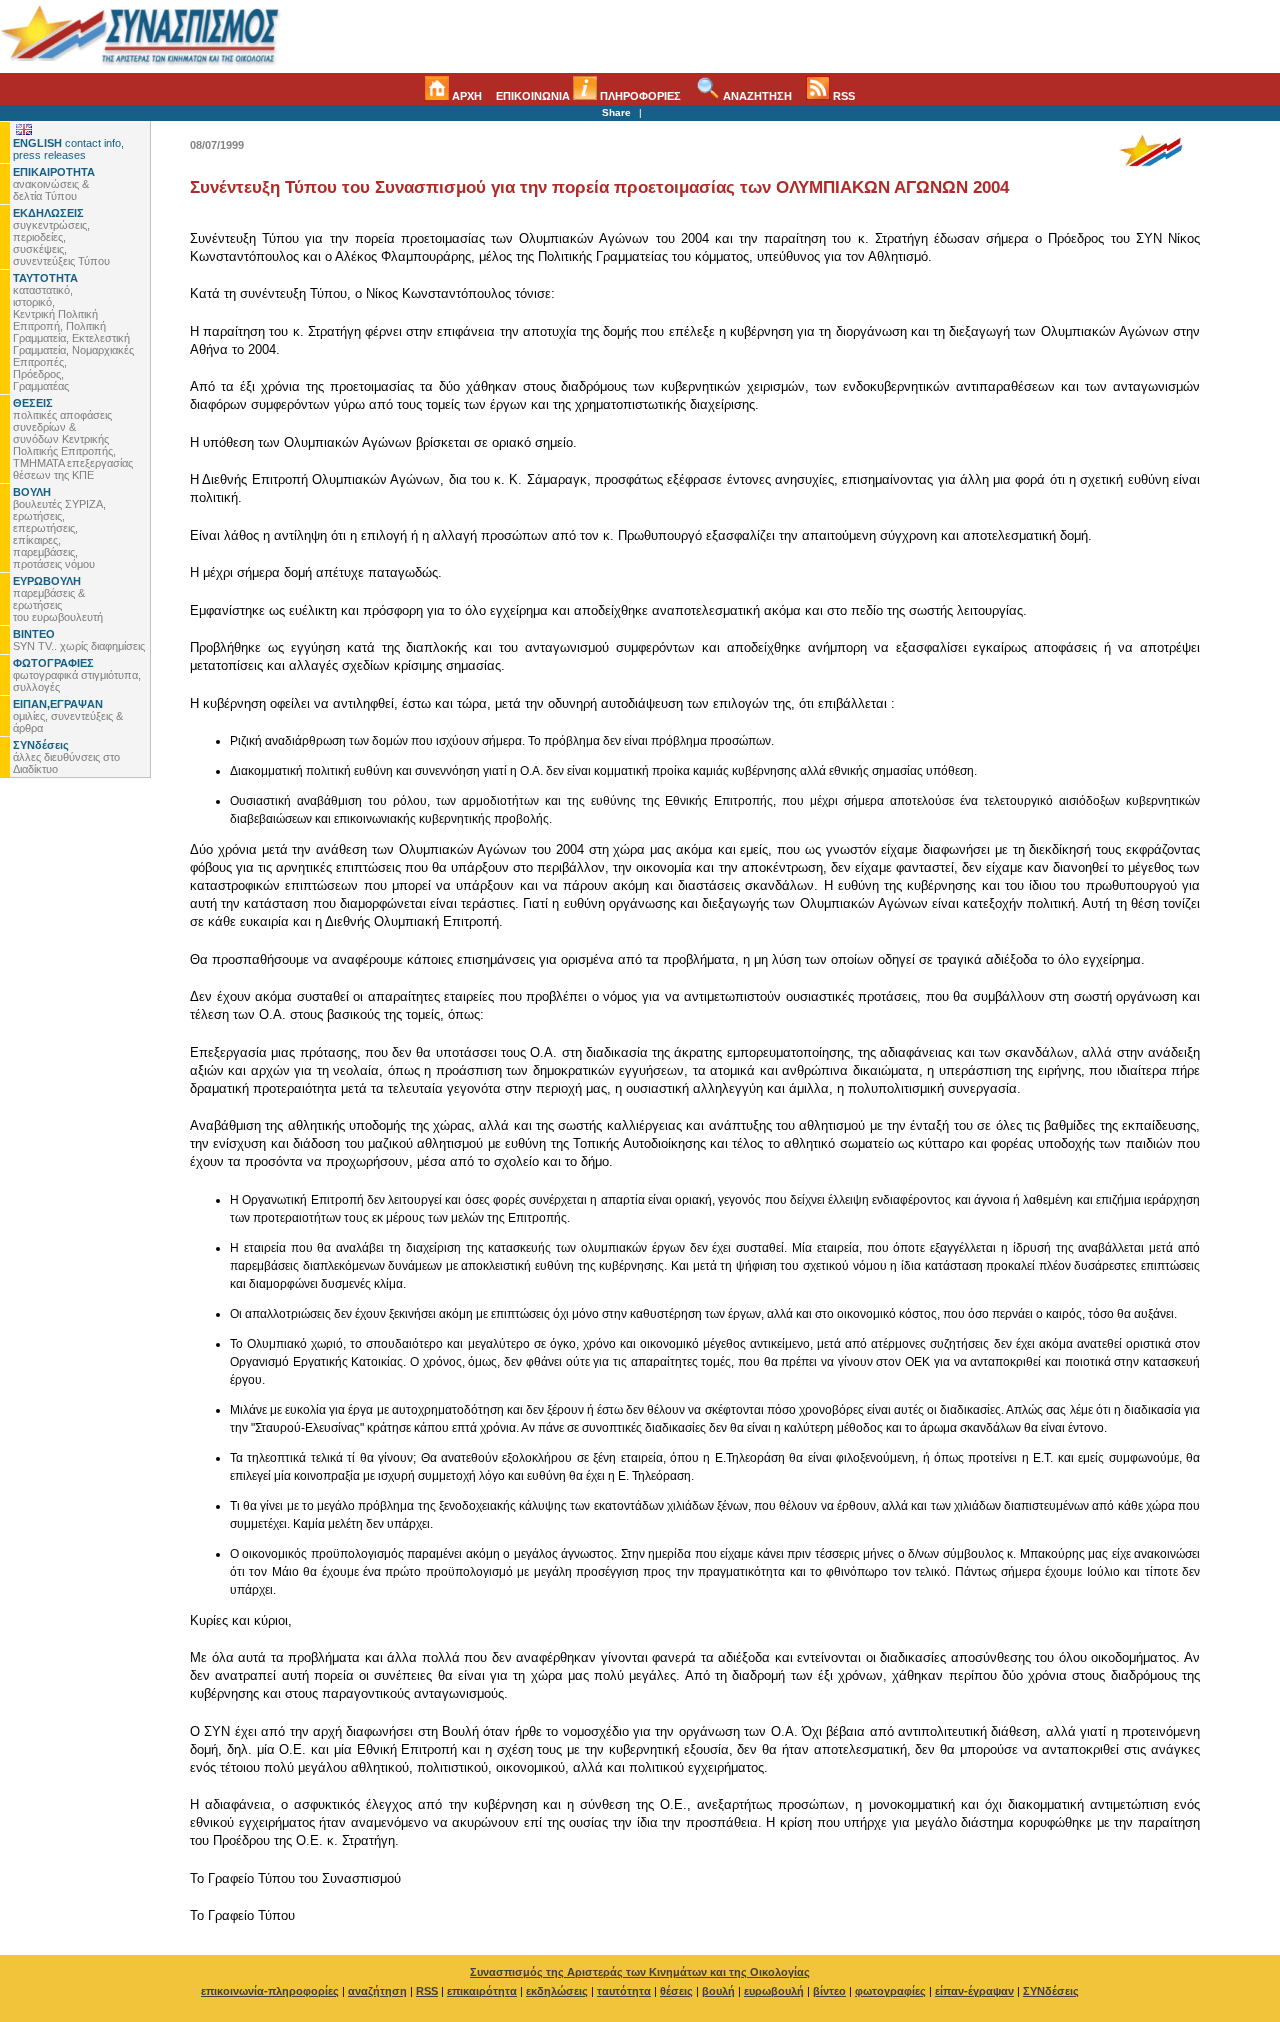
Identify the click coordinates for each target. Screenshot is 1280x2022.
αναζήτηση (377, 1991)
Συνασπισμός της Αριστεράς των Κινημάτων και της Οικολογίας (640, 1972)
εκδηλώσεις (557, 1991)
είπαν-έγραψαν (974, 1991)
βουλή (718, 1991)
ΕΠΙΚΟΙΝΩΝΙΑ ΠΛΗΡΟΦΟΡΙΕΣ (588, 96)
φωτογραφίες (890, 1991)
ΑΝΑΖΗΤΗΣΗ (756, 96)
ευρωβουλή (774, 1991)
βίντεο (829, 1991)
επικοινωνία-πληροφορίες (270, 1991)
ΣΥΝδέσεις (1051, 1991)
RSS (842, 96)
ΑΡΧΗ (465, 96)
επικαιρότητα (482, 1991)
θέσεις (676, 1991)
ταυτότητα (624, 1991)
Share (616, 112)
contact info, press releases (68, 149)
